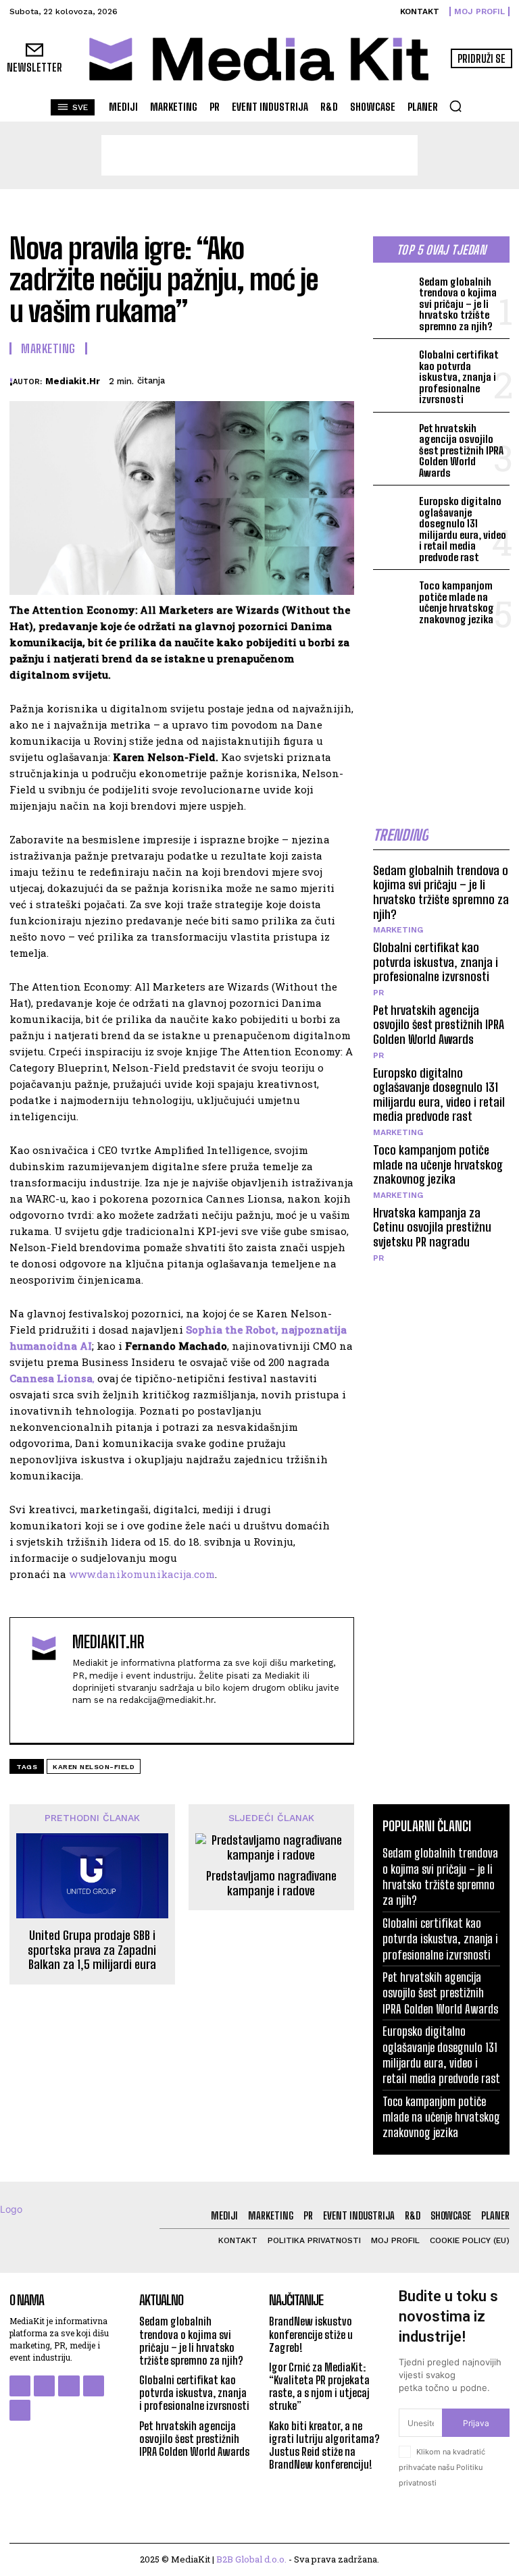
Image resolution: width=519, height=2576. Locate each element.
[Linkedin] (303, 379)
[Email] (334, 379)
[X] (209, 379)
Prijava (476, 2423)
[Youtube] (125, 1721)
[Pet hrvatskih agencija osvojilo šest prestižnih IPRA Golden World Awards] (394, 438)
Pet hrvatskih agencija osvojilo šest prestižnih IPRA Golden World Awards (461, 450)
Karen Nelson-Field (94, 1767)
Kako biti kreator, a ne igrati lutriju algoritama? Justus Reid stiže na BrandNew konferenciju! (324, 2445)
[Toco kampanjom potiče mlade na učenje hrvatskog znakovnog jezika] (394, 595)
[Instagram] (44, 2386)
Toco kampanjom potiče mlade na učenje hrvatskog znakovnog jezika (456, 602)
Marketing (48, 348)
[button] (455, 106)
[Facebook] (178, 379)
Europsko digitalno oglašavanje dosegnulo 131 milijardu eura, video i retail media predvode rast (463, 529)
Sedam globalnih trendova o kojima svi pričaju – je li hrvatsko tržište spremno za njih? (458, 304)
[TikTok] (94, 2386)
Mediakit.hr (73, 381)
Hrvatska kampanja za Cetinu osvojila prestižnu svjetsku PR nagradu (432, 1227)
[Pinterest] (241, 379)
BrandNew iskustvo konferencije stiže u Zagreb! (311, 2334)
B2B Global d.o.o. (251, 2559)
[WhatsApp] (272, 379)
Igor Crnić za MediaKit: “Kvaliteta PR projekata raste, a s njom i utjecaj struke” (319, 2387)
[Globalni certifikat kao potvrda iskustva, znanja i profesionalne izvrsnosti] (394, 364)
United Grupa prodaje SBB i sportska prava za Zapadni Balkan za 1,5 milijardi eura (92, 1950)
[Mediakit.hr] (11, 382)
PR (378, 993)
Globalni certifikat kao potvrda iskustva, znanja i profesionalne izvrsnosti (459, 377)
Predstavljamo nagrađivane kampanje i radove (271, 1884)
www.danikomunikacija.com (142, 1574)
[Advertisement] (259, 155)
